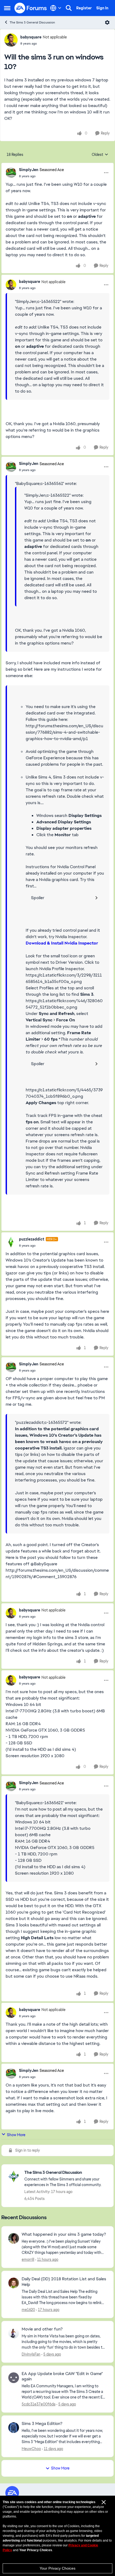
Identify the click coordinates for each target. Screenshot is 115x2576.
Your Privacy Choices (57, 2568)
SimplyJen (29, 170)
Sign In (102, 8)
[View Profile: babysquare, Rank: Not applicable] (11, 40)
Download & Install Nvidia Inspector (62, 943)
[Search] (69, 8)
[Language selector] (56, 8)
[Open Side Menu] (7, 8)
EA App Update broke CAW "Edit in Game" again (62, 2377)
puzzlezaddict (32, 1239)
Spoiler (38, 898)
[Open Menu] (107, 22)
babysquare (31, 37)
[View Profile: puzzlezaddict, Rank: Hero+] (11, 1242)
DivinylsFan (31, 2354)
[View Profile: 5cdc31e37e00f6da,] (14, 2378)
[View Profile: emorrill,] (14, 2238)
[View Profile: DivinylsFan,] (14, 2333)
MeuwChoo (31, 2449)
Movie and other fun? (42, 2329)
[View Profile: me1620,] (14, 2283)
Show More (16, 2135)
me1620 (28, 2310)
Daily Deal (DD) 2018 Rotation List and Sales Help (64, 2282)
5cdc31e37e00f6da (39, 2404)
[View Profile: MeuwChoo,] (14, 2428)
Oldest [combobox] (100, 155)
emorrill (28, 2259)
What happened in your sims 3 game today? (64, 2234)
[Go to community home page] (31, 8)
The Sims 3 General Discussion (32, 22)
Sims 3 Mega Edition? (42, 2424)
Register (84, 8)
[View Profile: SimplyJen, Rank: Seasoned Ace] (11, 173)
